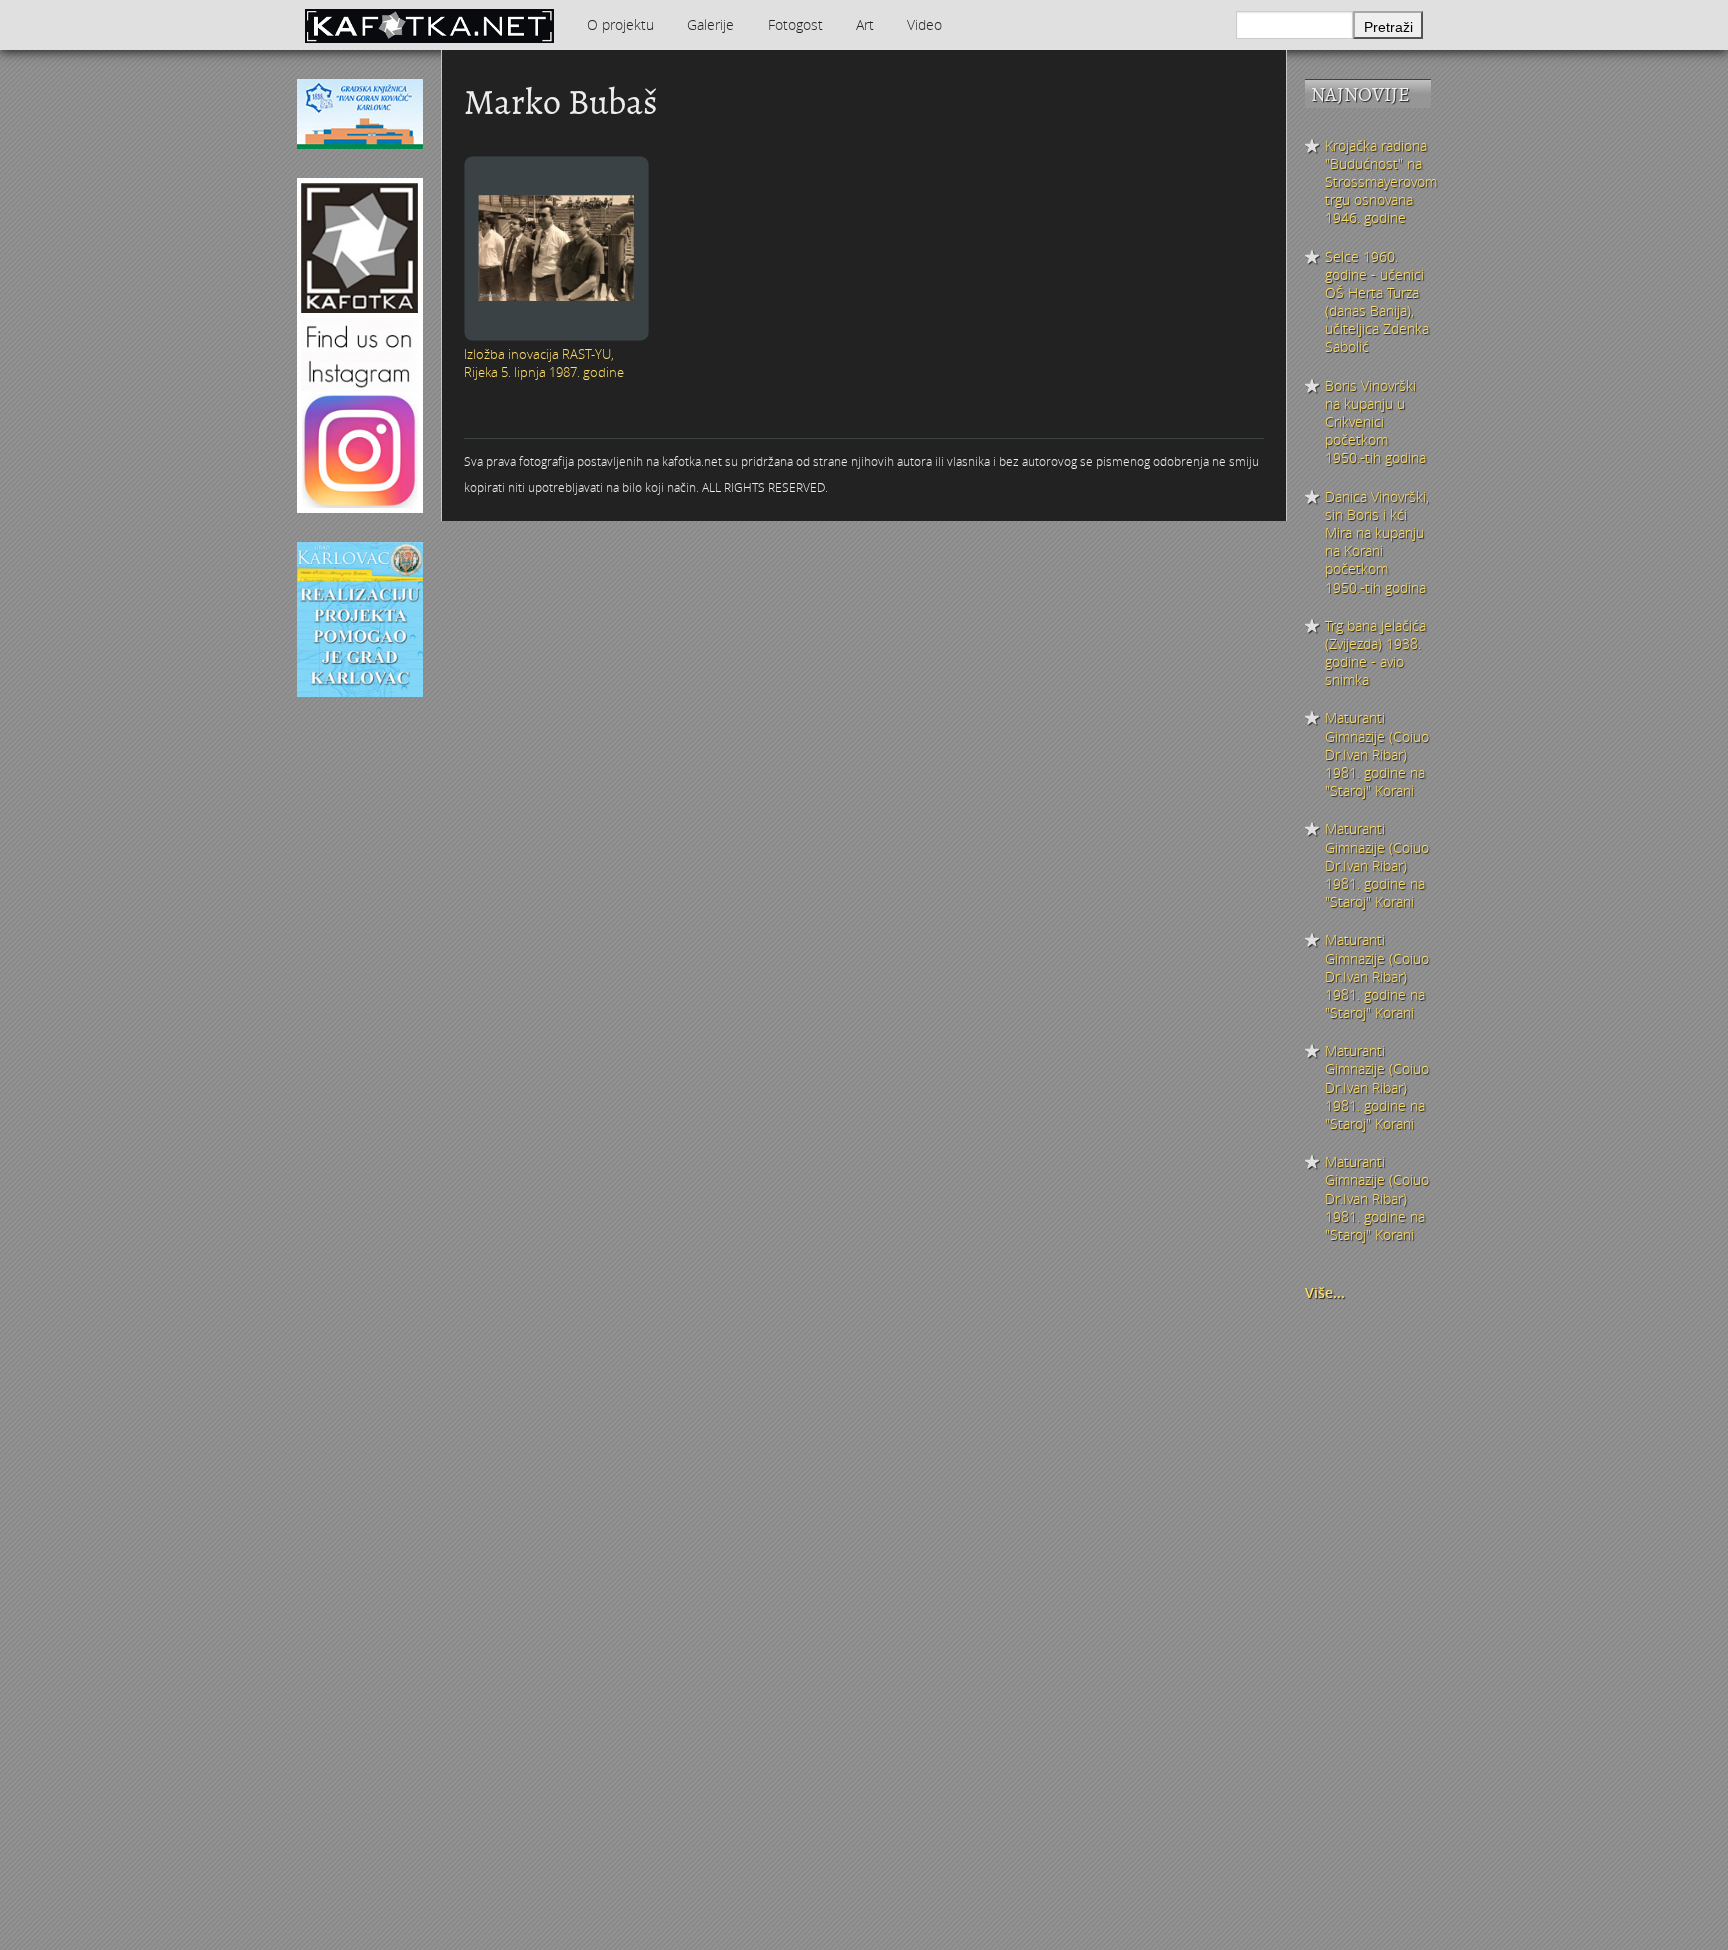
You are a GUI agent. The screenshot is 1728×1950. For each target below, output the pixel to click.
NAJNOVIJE (1360, 94)
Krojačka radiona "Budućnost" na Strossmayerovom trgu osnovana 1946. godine (1378, 182)
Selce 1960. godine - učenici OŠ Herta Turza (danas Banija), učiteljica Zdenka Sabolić (1377, 302)
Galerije (710, 24)
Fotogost (795, 24)
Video (924, 24)
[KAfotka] (429, 25)
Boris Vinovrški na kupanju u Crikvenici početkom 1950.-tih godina (1375, 422)
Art (865, 24)
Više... (1325, 1292)
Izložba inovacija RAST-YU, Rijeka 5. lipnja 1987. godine (544, 363)
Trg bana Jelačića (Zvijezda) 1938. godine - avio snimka (1375, 653)
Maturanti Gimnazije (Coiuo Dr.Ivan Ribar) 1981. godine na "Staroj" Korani (1377, 754)
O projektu (620, 24)
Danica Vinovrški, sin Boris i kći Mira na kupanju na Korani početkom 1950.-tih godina (1377, 542)
